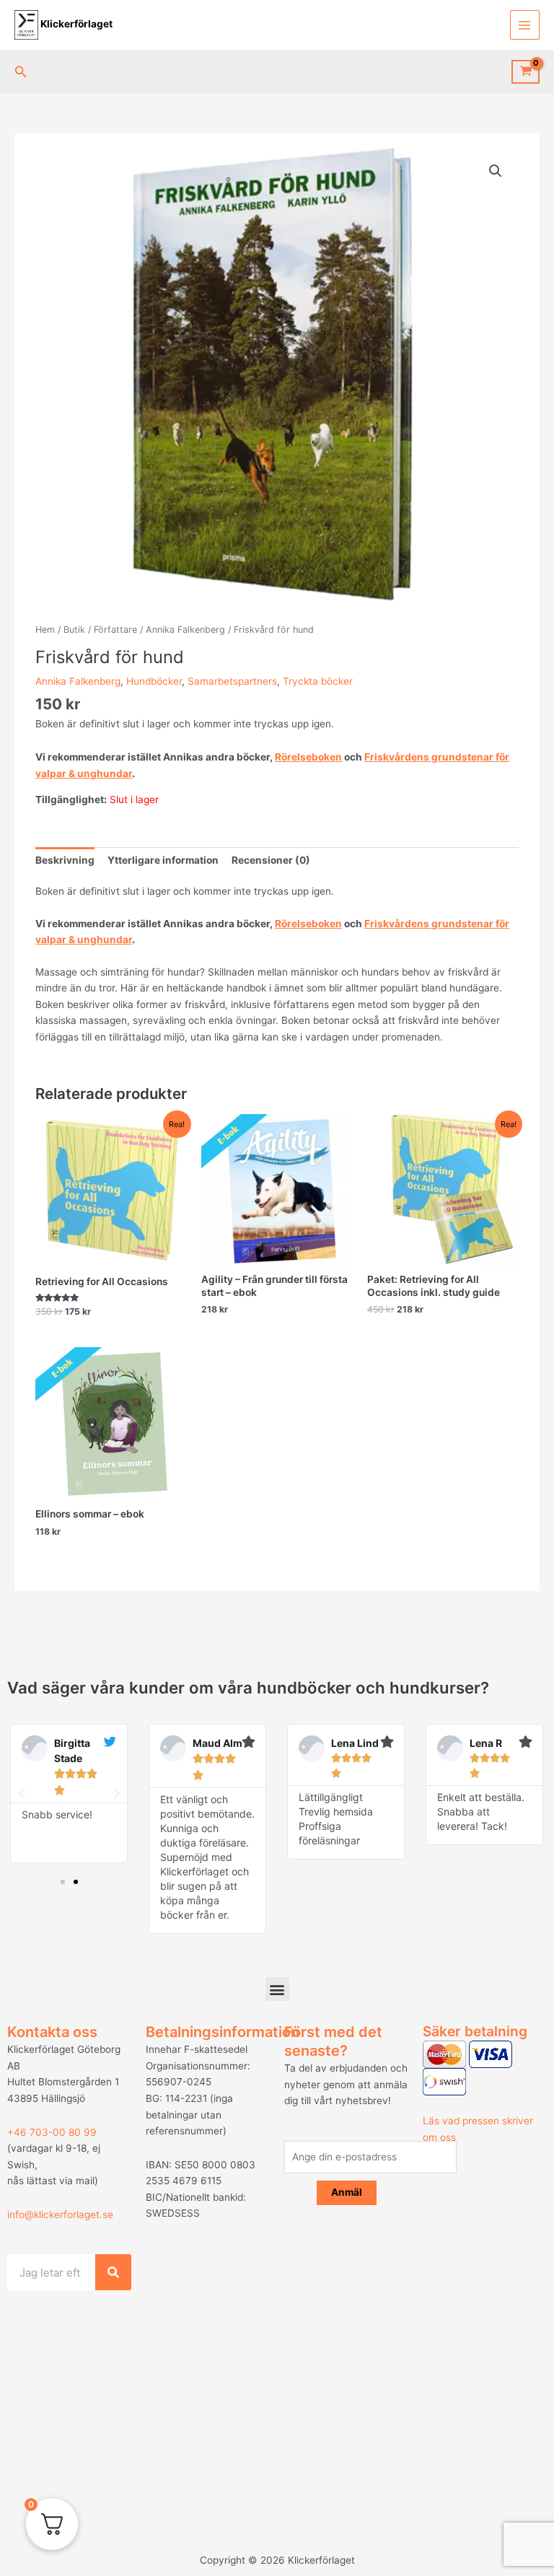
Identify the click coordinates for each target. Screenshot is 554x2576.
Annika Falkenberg (185, 630)
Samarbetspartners (232, 681)
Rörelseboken (308, 757)
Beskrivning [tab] (65, 860)
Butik (74, 630)
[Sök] (113, 2272)
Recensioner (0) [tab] (271, 860)
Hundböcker (154, 681)
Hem (45, 630)
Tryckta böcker (318, 681)
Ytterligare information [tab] (163, 860)
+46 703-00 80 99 (52, 2132)
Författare (115, 630)
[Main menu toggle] (525, 25)
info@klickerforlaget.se (60, 2214)
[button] (21, 72)
